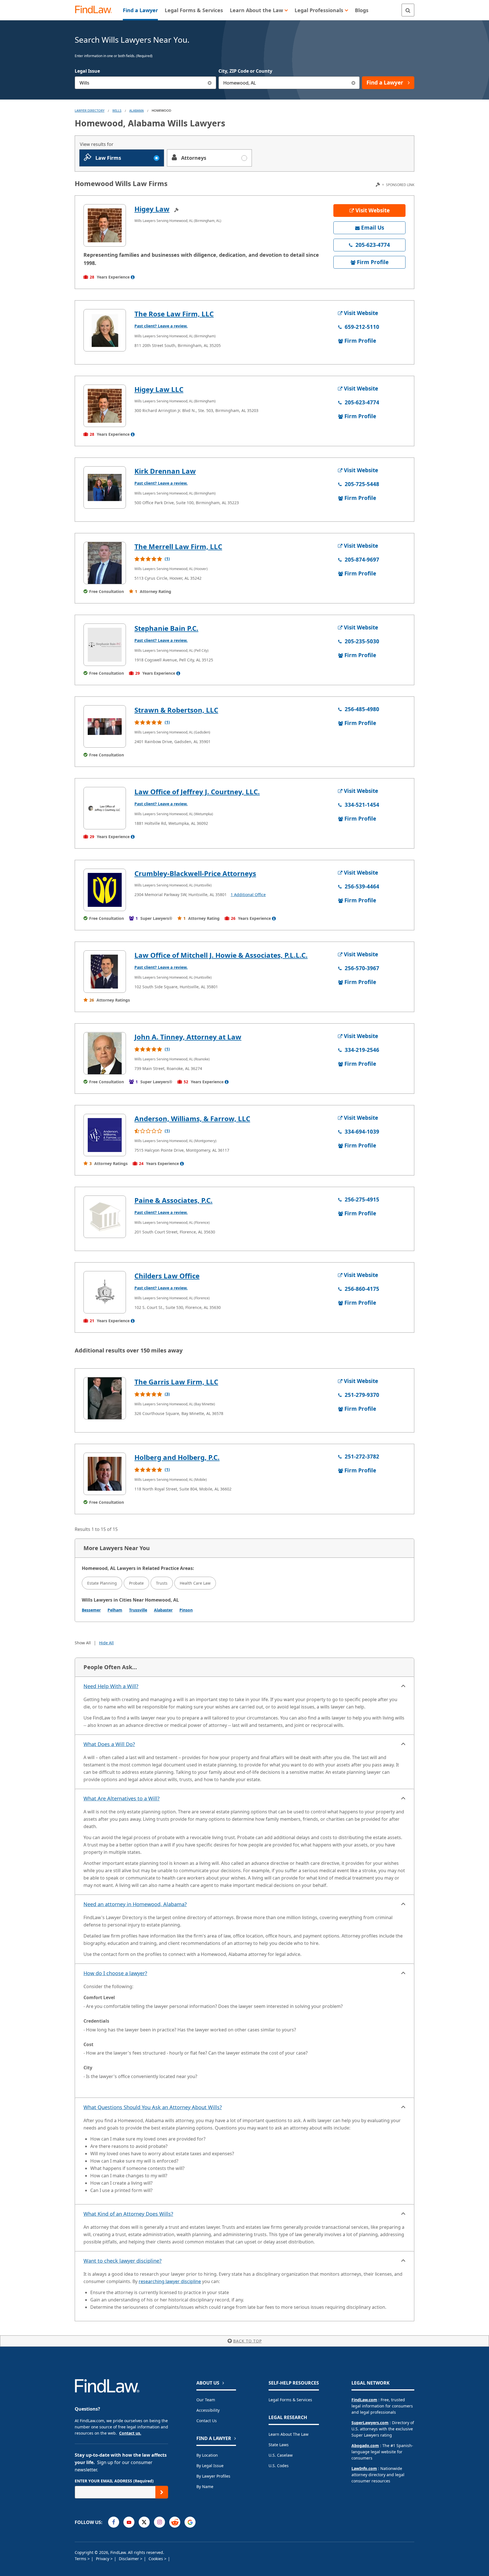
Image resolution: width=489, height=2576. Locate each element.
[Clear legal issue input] (210, 83)
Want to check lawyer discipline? (123, 2261)
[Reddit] (175, 2522)
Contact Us (207, 2421)
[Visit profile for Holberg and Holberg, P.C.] (105, 1474)
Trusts (162, 1583)
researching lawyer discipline (170, 2281)
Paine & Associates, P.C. (173, 1200)
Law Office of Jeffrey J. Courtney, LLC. (197, 792)
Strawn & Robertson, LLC (176, 710)
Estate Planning (102, 1583)
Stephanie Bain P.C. (166, 628)
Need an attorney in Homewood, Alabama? (135, 1904)
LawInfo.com (364, 2468)
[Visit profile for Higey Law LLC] (105, 406)
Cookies (156, 2559)
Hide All (106, 1643)
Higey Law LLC (159, 389)
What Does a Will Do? (109, 1744)
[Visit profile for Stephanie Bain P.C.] (105, 645)
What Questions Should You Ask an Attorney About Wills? (153, 2107)
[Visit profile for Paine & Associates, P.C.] (105, 1217)
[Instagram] (159, 2522)
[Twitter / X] (144, 2522)
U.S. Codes (279, 2466)
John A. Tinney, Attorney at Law (188, 1037)
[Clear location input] (353, 83)
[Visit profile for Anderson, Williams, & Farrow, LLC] (105, 1135)
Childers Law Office (167, 1276)
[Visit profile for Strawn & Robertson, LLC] (105, 726)
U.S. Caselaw (281, 2455)
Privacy (103, 2559)
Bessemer (91, 1610)
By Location (207, 2455)
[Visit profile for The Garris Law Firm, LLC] (105, 1398)
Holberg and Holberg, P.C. (177, 1457)
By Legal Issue (210, 2466)
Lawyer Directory (90, 110)
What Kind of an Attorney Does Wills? (128, 2214)
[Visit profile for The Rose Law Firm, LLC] (105, 330)
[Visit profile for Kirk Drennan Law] (105, 487)
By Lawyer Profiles (213, 2476)
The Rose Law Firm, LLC (174, 314)
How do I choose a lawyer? (115, 1973)
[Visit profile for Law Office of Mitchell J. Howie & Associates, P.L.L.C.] (105, 972)
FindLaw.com (364, 2400)
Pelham (115, 1610)
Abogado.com (365, 2446)
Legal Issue (87, 71)
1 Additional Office (248, 895)
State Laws (279, 2445)
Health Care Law (195, 1583)
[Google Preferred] (190, 2522)
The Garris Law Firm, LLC (176, 1382)
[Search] (408, 10)
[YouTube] (129, 2522)
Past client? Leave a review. (161, 326)
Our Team (206, 2400)
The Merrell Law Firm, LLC (178, 546)
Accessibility (208, 2410)
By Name (205, 2487)
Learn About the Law (289, 2434)
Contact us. (130, 2433)
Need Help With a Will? (111, 1686)
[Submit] (162, 2492)
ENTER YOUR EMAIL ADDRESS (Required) (114, 2481)
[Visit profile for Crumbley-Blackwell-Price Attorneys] (105, 890)
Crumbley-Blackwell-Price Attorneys (195, 873)
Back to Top (247, 2341)
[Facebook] (114, 2522)
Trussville (138, 1610)
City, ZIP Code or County (245, 71)
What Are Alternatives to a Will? (122, 1798)
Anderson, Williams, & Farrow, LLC (192, 1118)
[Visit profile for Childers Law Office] (105, 1292)
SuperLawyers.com (370, 2423)
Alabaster (163, 1610)
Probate (136, 1583)
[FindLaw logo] (96, 10)
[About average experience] (133, 277)
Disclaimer (129, 2559)
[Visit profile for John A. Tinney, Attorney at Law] (105, 1053)
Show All (83, 1643)
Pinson (186, 1610)
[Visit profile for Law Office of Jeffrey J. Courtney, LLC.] (105, 808)
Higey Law (152, 209)
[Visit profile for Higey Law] (105, 225)
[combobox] (145, 83)
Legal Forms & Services (290, 2400)
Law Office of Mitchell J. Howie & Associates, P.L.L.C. (221, 955)
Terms (81, 2559)
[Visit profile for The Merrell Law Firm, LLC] (105, 563)
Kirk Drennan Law (165, 471)
